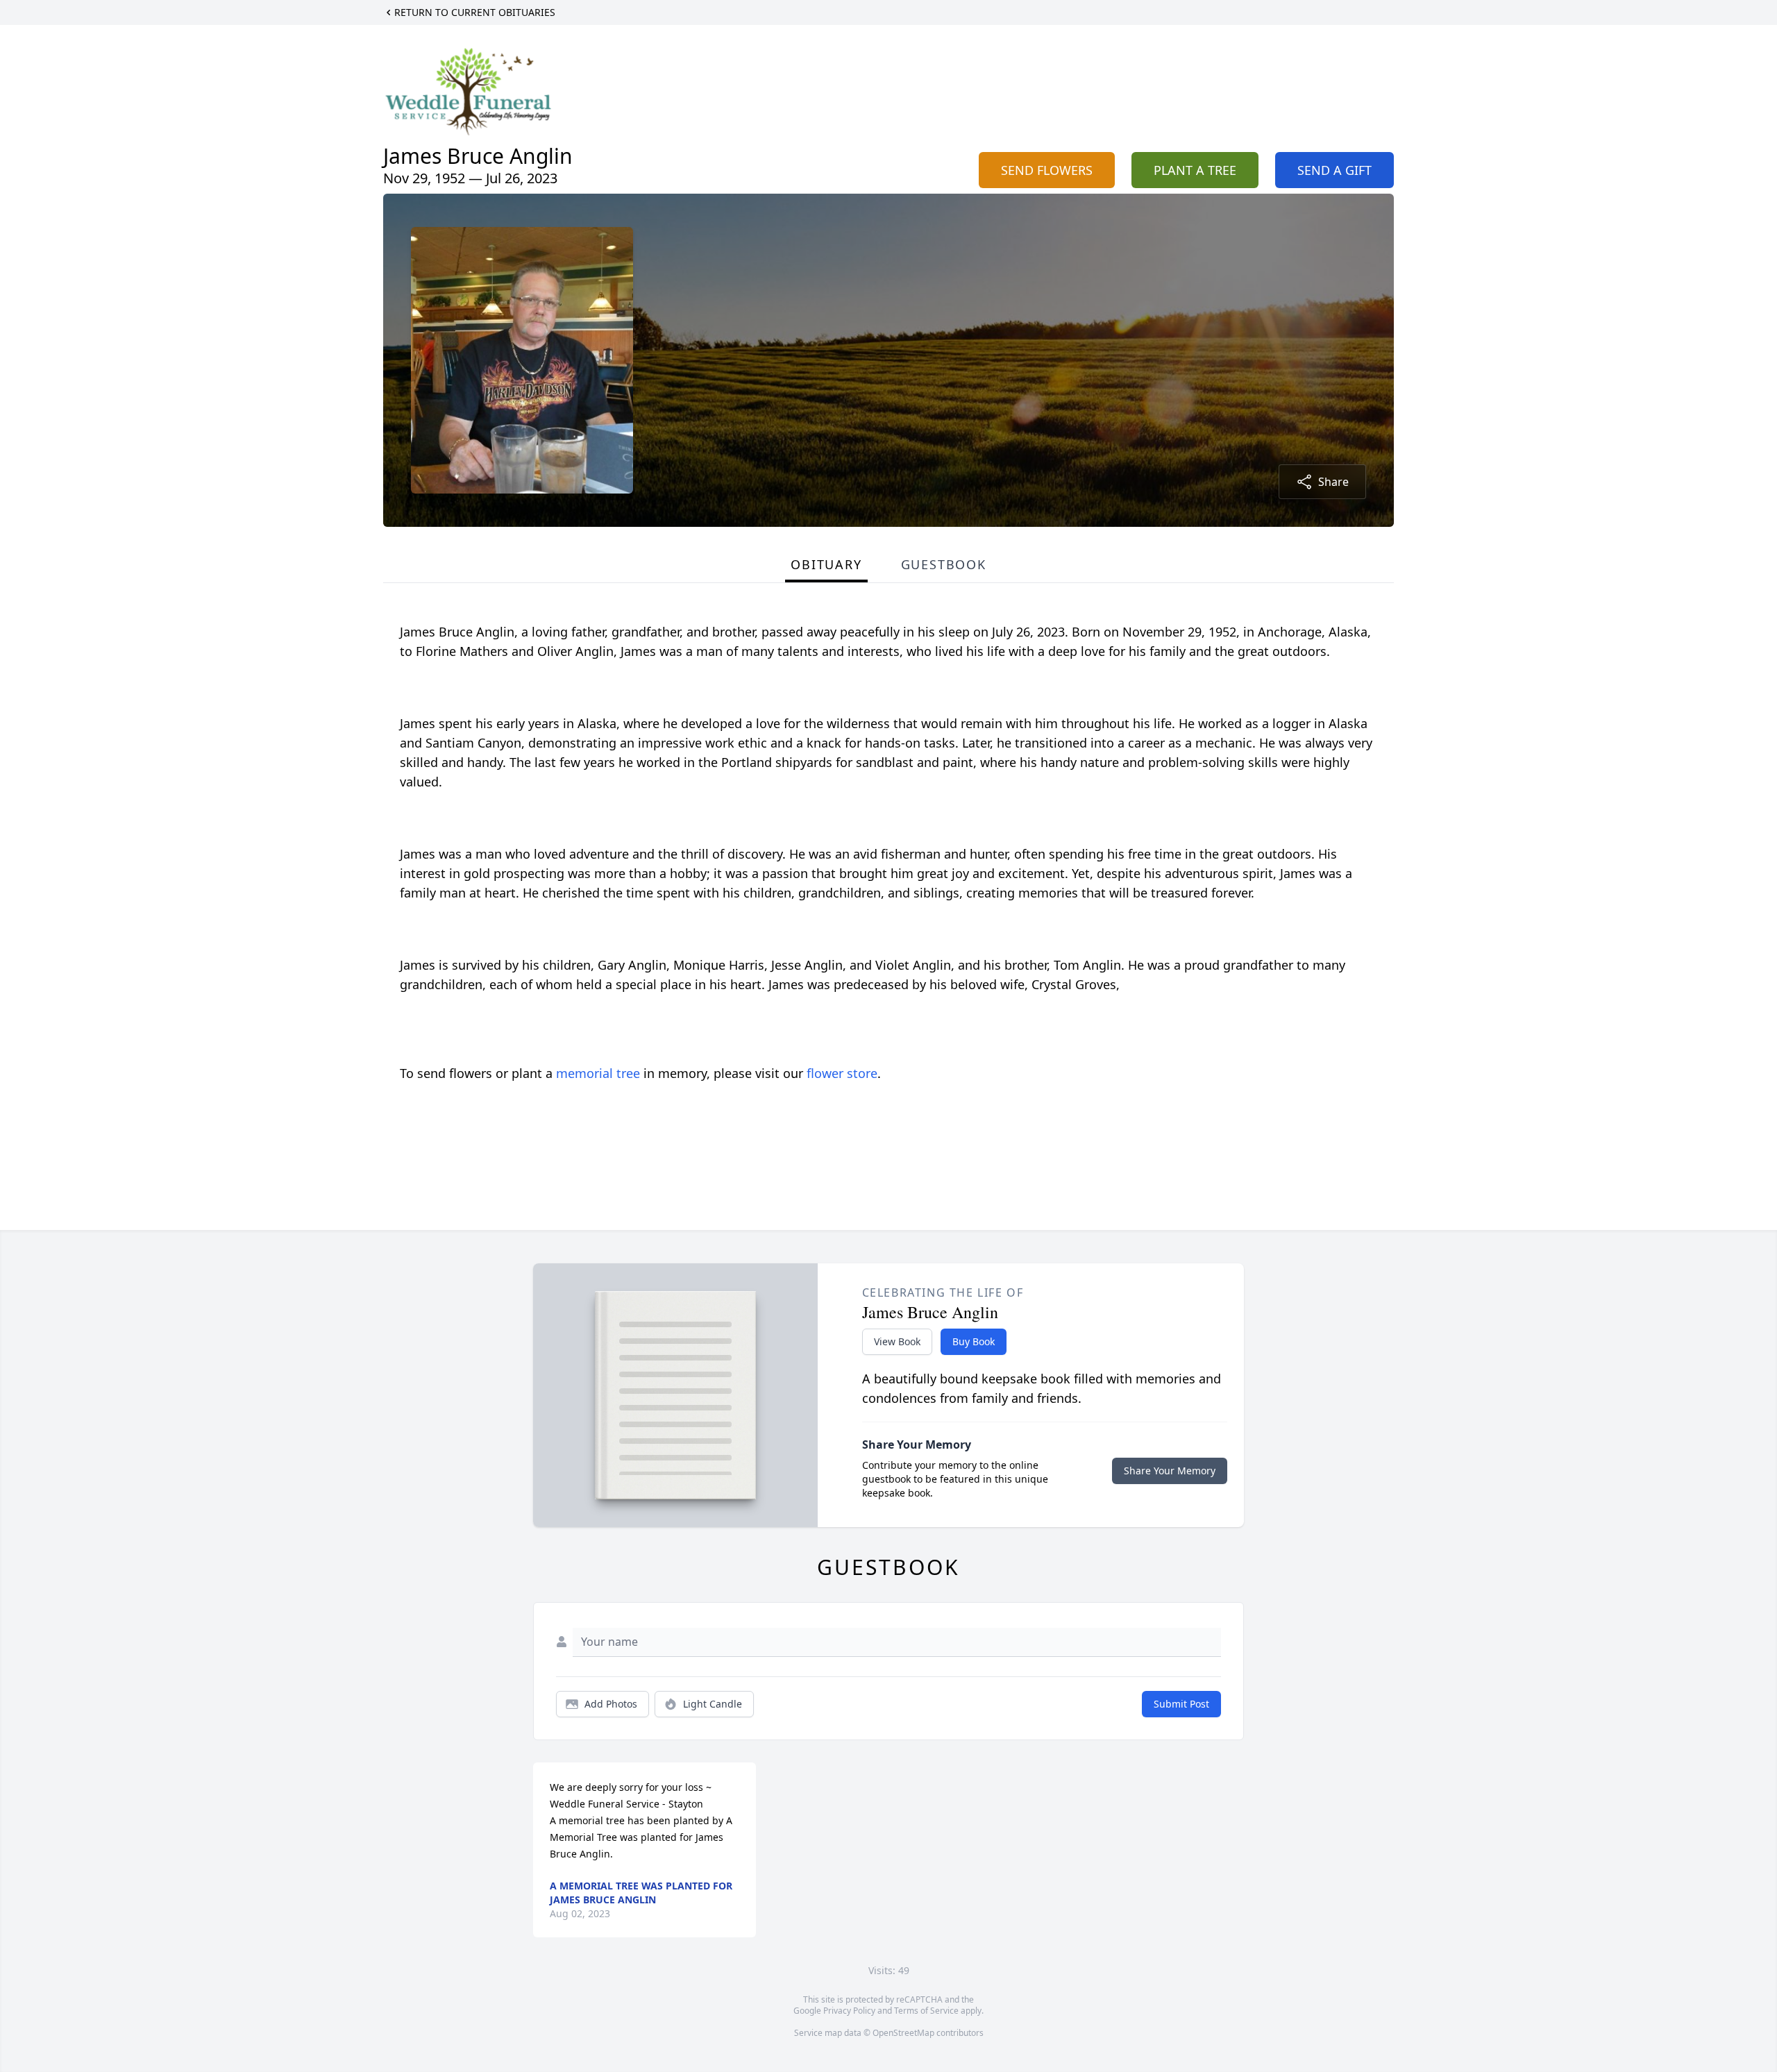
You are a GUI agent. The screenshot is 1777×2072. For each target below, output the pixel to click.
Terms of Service (926, 2011)
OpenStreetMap (903, 2033)
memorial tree (598, 1073)
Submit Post (1181, 1704)
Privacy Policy (849, 2011)
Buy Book (974, 1341)
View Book (897, 1341)
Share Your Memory (1170, 1471)
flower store (842, 1073)
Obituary (826, 564)
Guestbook (944, 564)
